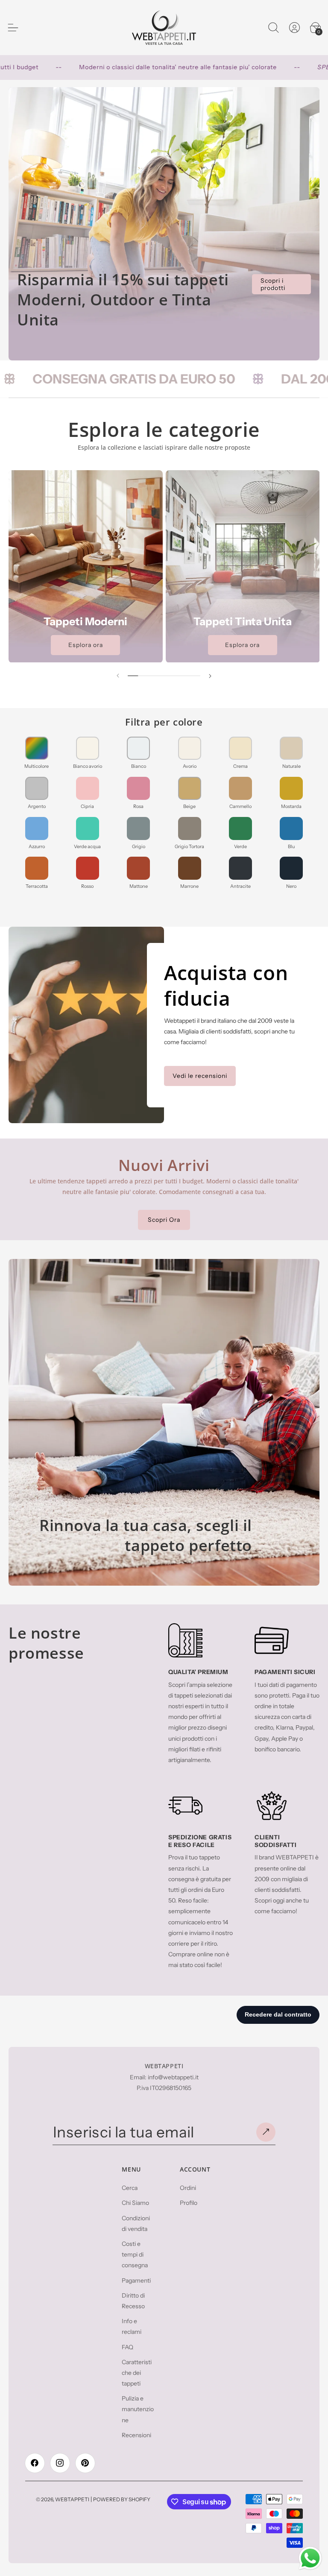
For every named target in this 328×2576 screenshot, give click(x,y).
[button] (273, 27)
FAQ (127, 2347)
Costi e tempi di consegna (135, 2254)
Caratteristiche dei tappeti (137, 2373)
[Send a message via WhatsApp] (310, 2558)
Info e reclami (132, 2326)
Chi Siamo (135, 2203)
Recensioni (136, 2435)
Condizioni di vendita (136, 2223)
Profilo (189, 2203)
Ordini (188, 2188)
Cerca (130, 2188)
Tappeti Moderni (85, 621)
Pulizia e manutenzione (138, 2409)
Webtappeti (72, 2499)
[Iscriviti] (266, 2132)
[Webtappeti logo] (164, 28)
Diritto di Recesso (133, 2301)
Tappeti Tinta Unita (243, 621)
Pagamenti (136, 2280)
